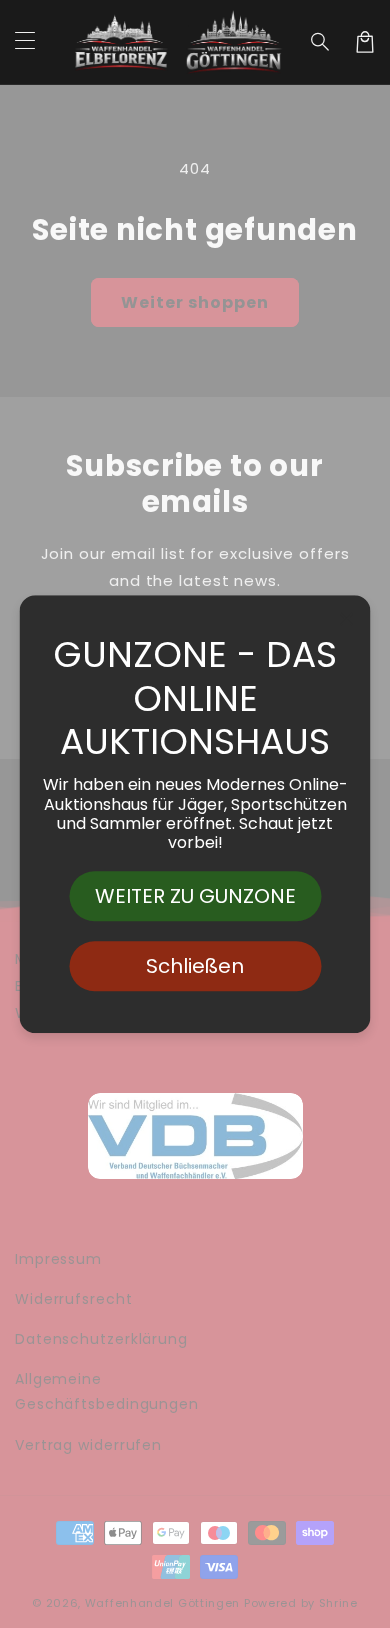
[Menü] (25, 42)
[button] (321, 42)
